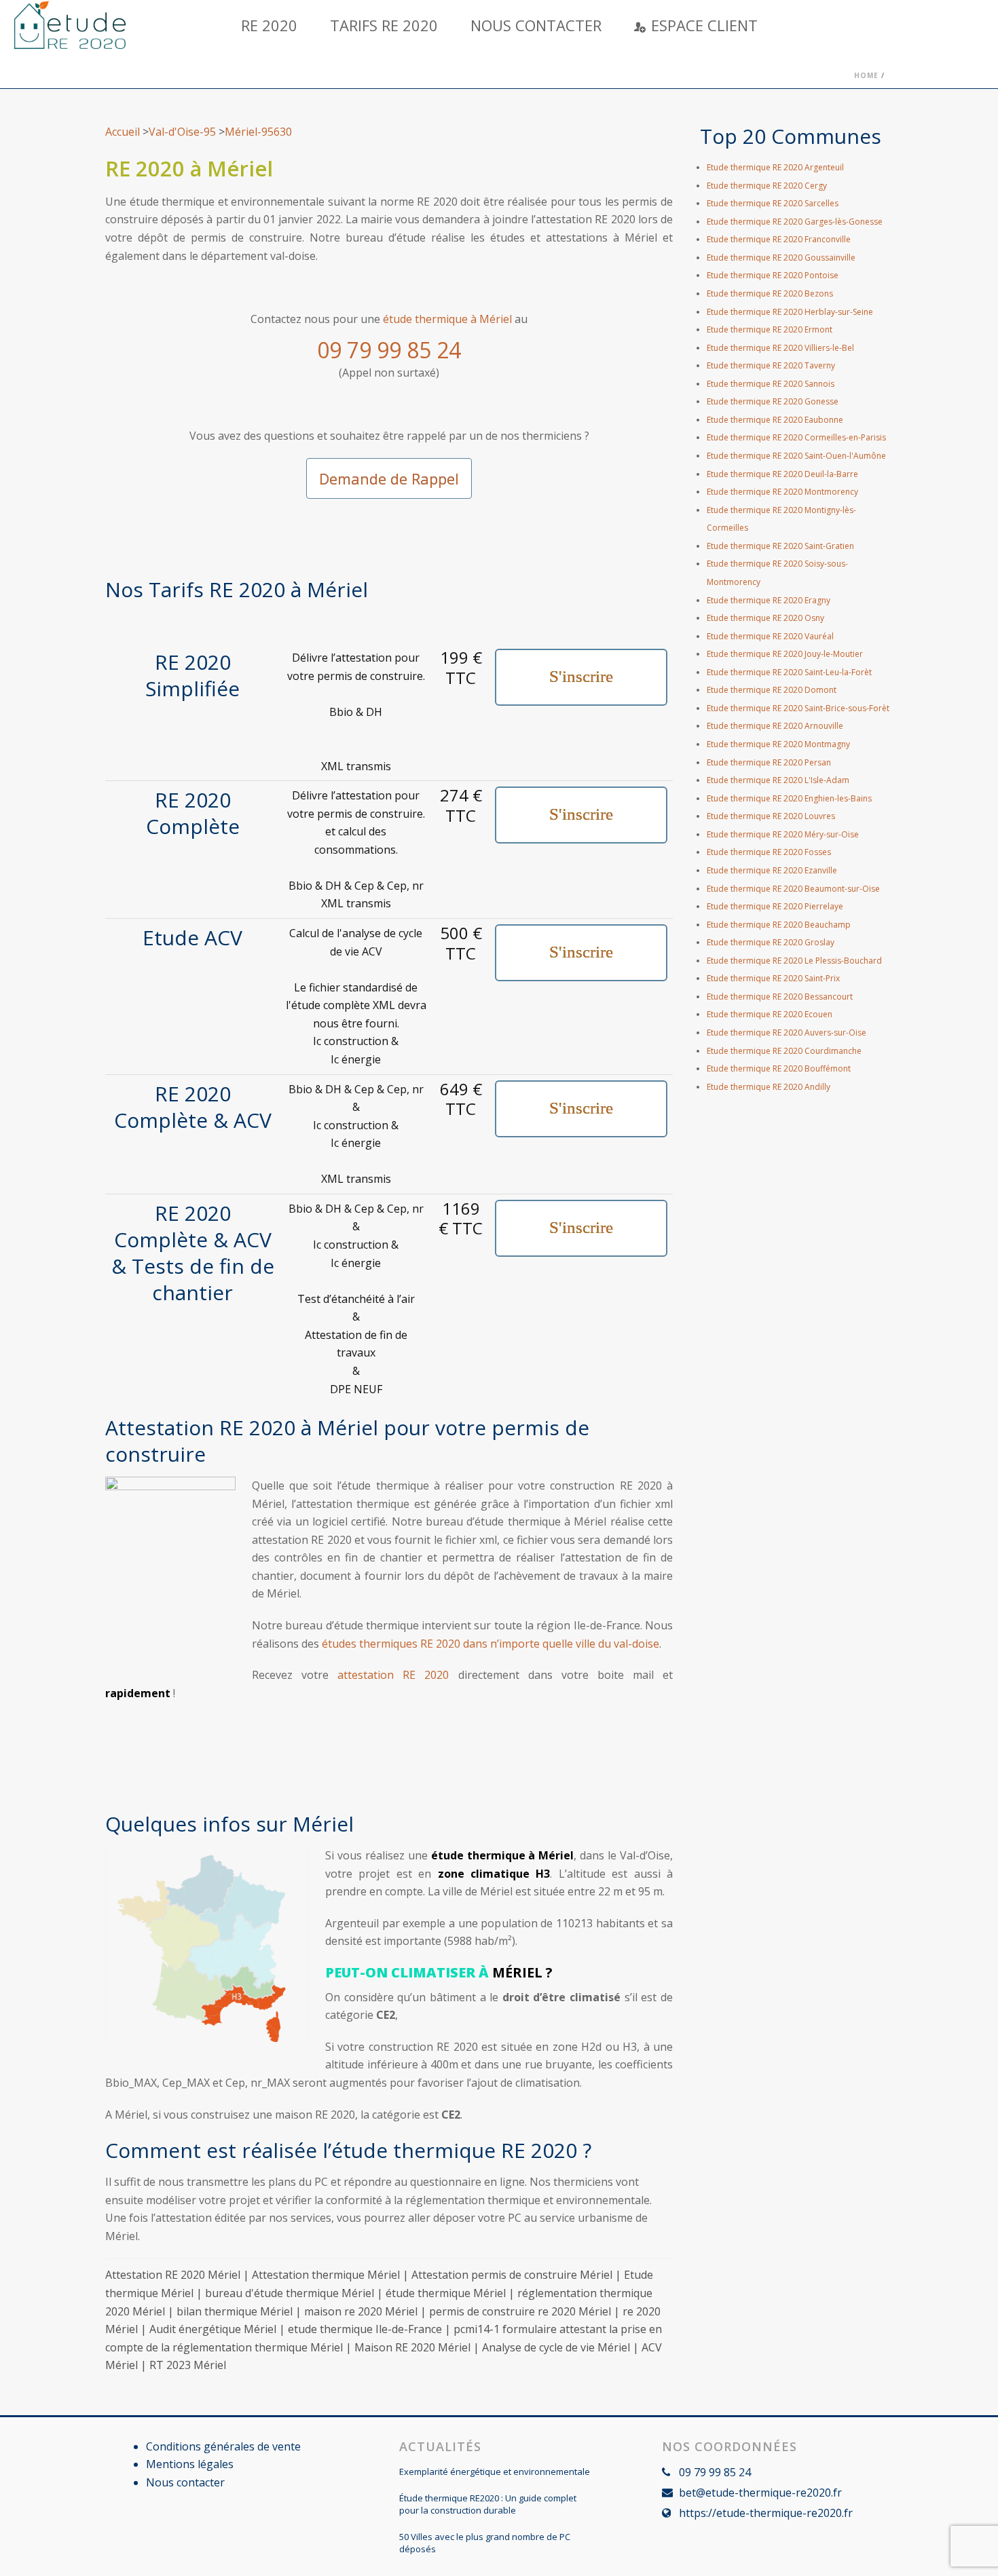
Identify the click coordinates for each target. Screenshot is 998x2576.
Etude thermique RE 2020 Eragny (769, 600)
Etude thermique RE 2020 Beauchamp (779, 925)
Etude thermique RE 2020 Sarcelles (773, 203)
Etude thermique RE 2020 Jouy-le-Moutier (785, 654)
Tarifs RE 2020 (384, 25)
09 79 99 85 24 (389, 350)
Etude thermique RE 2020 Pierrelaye (775, 906)
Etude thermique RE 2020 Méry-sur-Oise (783, 834)
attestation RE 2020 (393, 1675)
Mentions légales (190, 2464)
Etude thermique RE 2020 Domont (772, 690)
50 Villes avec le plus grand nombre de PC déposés (485, 2543)
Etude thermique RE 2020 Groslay (771, 942)
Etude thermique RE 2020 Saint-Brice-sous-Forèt (798, 708)
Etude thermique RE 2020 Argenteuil (775, 167)
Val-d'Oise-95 (182, 132)
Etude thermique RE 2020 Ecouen (770, 1014)
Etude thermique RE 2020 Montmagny (778, 744)
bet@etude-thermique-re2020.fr (760, 2493)
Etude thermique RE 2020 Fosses (769, 852)
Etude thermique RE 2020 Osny (765, 618)
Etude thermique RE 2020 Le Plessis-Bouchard (794, 961)
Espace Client (704, 25)
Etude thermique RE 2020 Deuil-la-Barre (782, 474)
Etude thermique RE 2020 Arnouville (775, 726)
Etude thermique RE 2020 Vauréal (770, 636)
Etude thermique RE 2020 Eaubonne (775, 420)
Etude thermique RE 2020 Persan (769, 762)
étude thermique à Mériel (447, 319)
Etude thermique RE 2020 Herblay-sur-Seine (790, 312)
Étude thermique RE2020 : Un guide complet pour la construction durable (488, 2504)
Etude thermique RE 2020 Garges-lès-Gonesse (795, 222)
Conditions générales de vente (223, 2446)
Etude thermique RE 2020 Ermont (770, 329)
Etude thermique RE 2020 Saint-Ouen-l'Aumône (796, 456)
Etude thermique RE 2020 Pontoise (773, 275)
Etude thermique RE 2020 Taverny (771, 365)
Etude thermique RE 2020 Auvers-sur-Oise (787, 1033)
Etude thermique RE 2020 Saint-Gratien (780, 546)
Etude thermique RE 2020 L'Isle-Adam (778, 780)
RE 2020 (269, 25)
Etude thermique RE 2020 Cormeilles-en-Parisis (796, 437)
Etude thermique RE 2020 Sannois (771, 384)
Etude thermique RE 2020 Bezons (770, 293)
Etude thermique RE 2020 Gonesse (773, 401)
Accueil (123, 132)
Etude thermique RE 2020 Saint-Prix (773, 978)
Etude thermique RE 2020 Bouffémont (779, 1068)
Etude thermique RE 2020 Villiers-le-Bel (780, 348)
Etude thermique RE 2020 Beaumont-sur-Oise (793, 889)
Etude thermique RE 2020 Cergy (767, 186)
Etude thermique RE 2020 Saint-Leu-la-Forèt (789, 672)
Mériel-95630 (258, 132)
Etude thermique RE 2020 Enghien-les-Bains (789, 798)
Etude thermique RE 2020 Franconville (779, 239)
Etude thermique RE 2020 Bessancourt (780, 997)
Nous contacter (536, 25)
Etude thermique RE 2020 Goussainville (781, 258)
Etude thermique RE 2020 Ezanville (772, 870)
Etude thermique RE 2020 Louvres (771, 816)
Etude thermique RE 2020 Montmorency (782, 492)
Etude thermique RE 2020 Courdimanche (784, 1051)
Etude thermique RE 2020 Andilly (769, 1087)
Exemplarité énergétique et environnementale (495, 2471)
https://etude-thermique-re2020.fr (766, 2513)
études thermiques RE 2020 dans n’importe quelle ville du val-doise (489, 1644)
